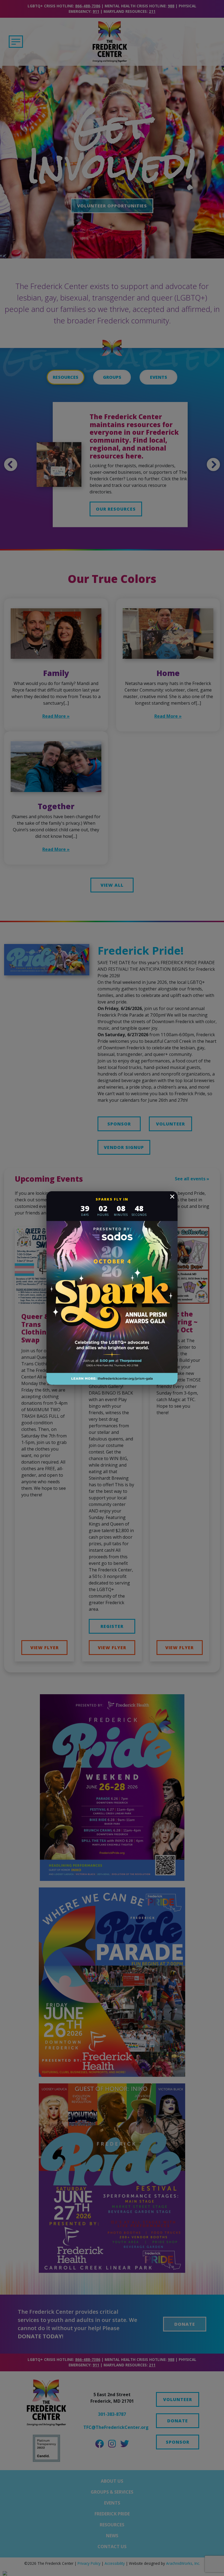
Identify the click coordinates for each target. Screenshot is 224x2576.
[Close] (172, 1197)
